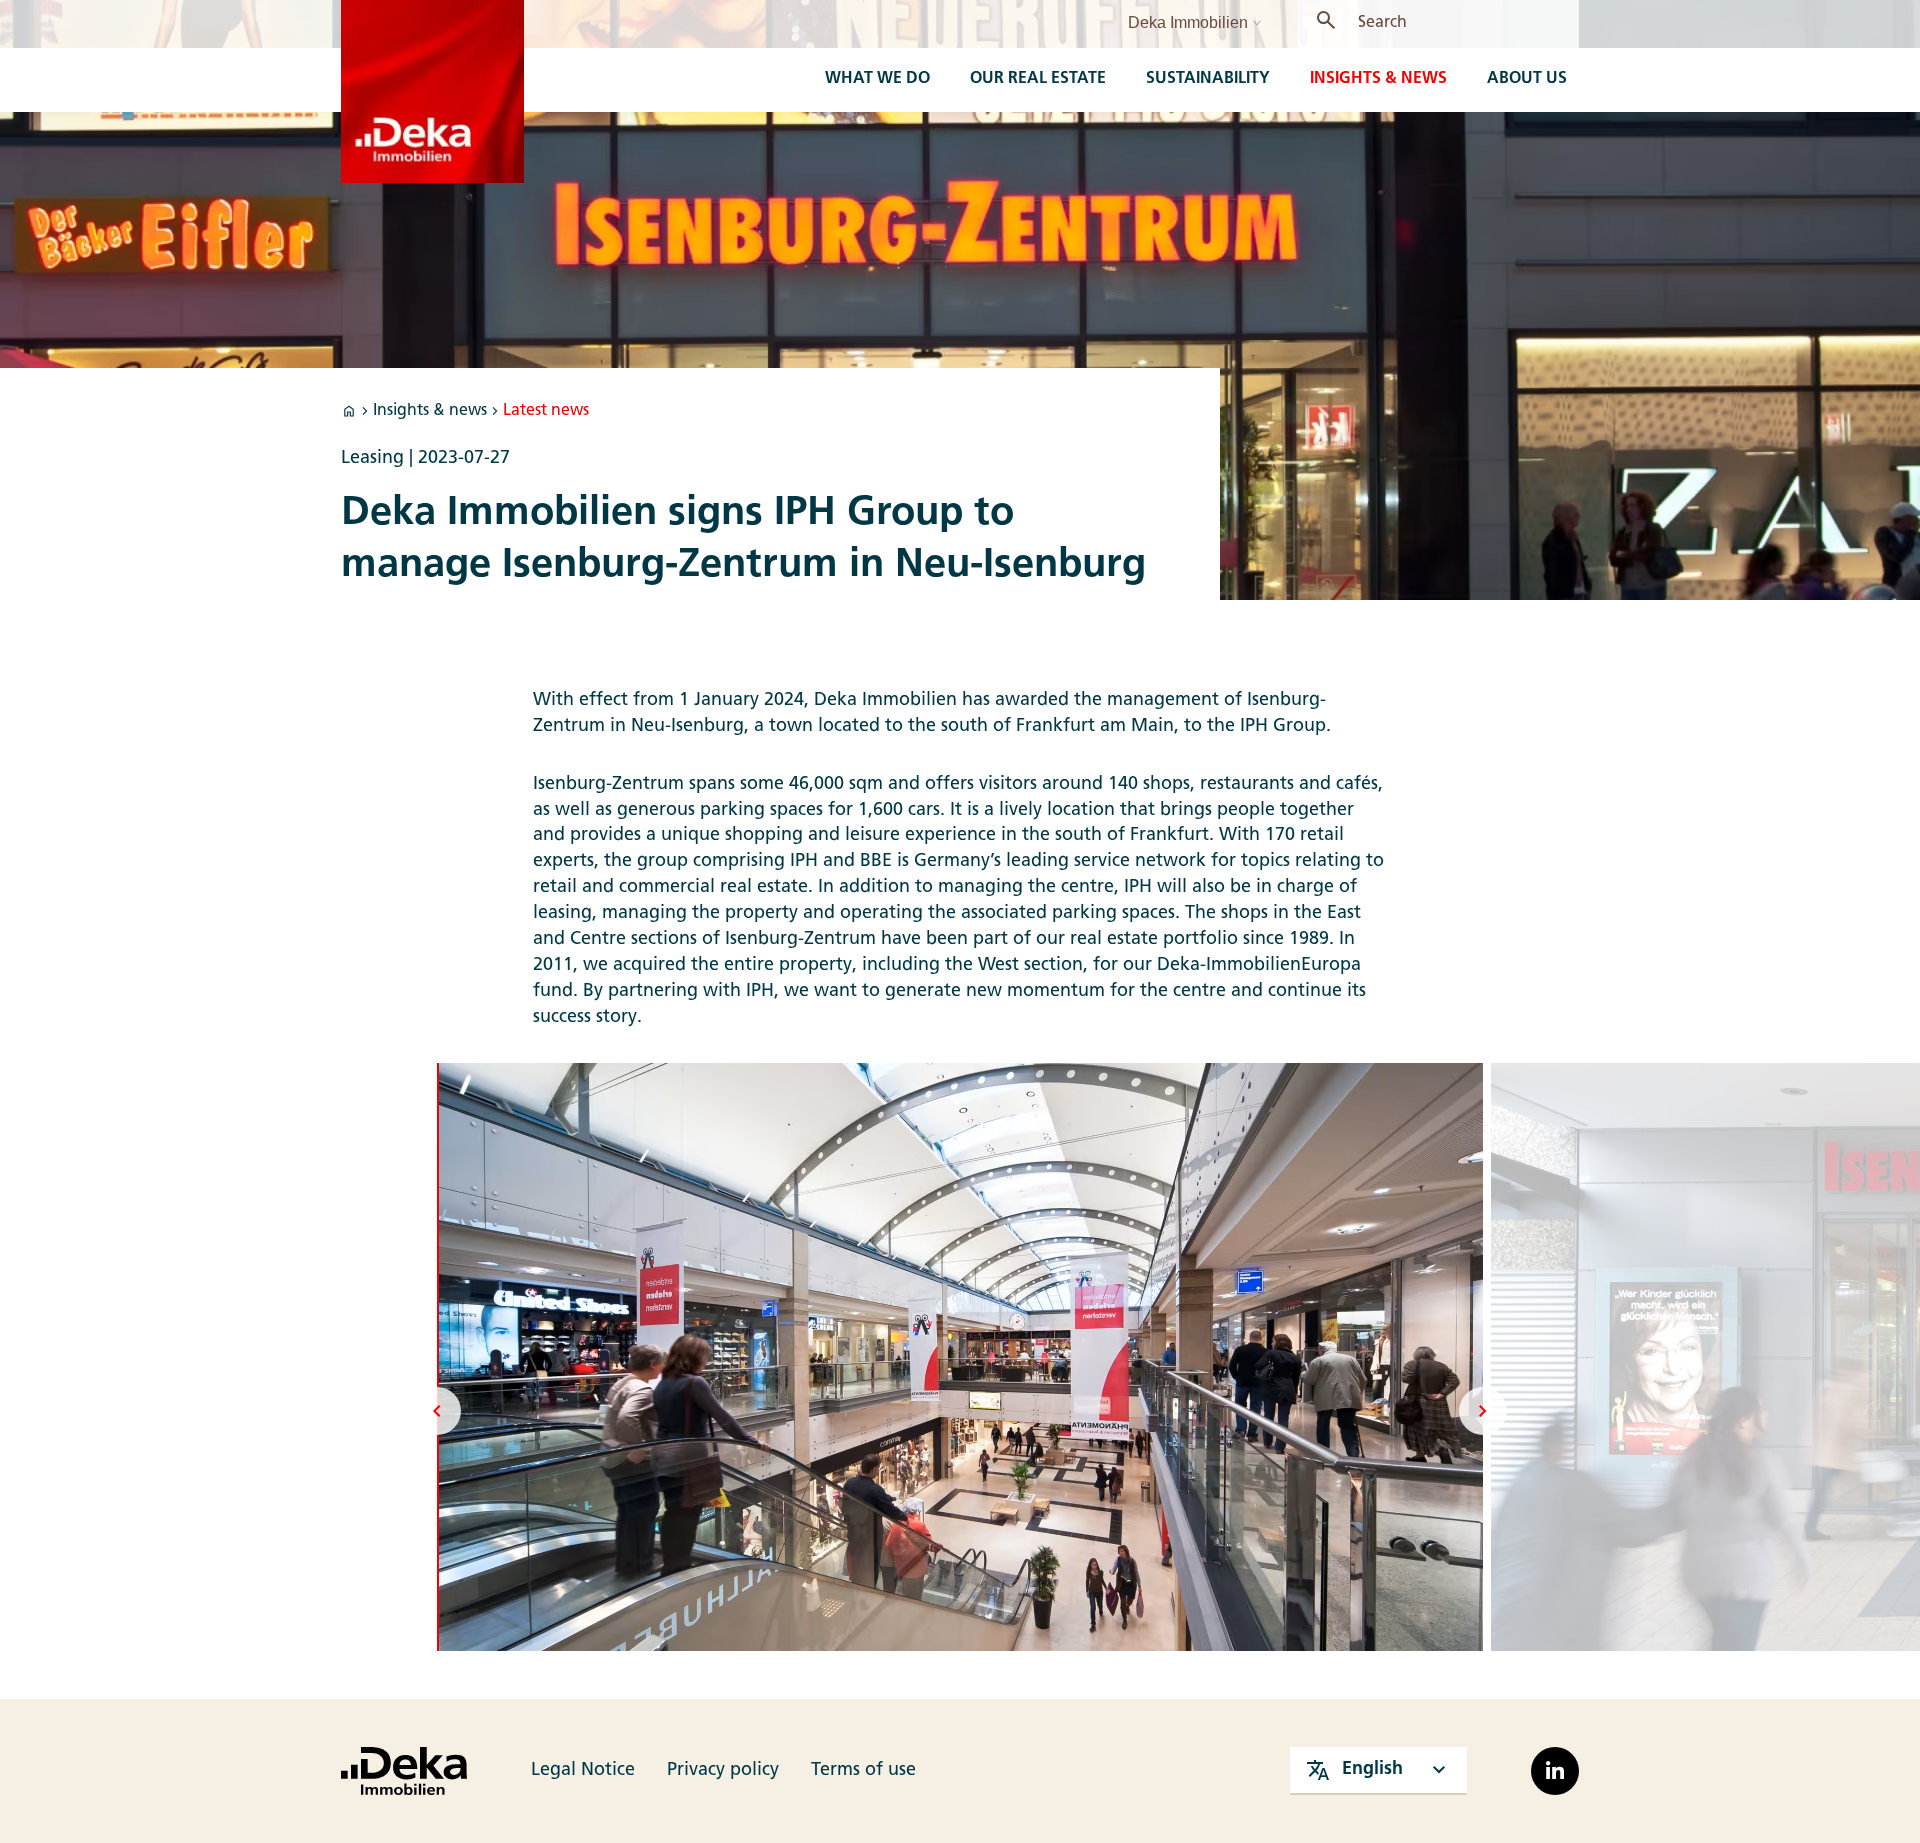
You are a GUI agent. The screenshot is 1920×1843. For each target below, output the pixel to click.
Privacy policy (723, 1770)
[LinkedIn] (1555, 1771)
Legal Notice (583, 1770)
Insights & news (430, 411)
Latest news (546, 411)
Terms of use (863, 1770)
